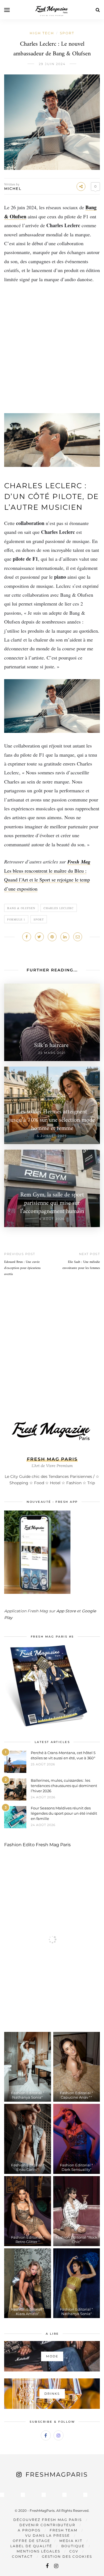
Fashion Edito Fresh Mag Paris (37, 1845)
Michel (13, 188)
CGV (74, 2551)
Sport (67, 33)
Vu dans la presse (48, 2535)
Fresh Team (64, 2530)
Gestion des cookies (67, 2556)
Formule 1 (16, 919)
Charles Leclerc (59, 908)
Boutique (73, 2546)
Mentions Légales (38, 2551)
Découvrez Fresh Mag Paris (48, 2520)
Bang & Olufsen (21, 908)
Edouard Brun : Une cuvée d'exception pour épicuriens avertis (22, 1268)
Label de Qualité (31, 2546)
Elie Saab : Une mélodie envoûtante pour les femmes (81, 1265)
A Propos (29, 2530)
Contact (22, 2556)
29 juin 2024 (52, 64)
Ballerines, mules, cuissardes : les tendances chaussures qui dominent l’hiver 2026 (64, 1786)
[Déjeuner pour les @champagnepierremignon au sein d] (44, 2495)
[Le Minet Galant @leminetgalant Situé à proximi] (64, 2495)
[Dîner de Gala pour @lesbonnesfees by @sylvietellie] (2, 2495)
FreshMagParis (57, 2475)
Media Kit (71, 2541)
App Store (66, 1611)
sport (39, 919)
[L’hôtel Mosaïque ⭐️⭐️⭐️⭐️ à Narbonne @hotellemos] (23, 2495)
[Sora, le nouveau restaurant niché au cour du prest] (85, 2495)
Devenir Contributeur (47, 2525)
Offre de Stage (31, 2541)
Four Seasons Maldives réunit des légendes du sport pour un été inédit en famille (64, 1813)
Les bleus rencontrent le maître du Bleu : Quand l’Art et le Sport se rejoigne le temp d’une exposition (47, 880)
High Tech (42, 33)
